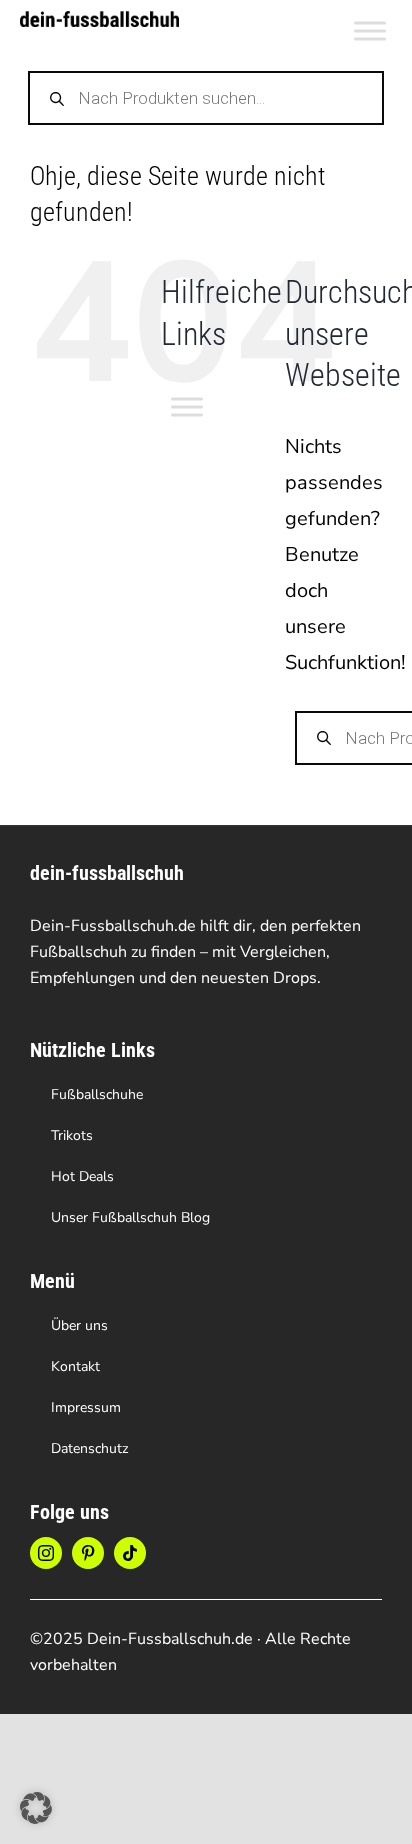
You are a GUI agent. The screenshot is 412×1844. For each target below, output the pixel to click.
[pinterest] (88, 1553)
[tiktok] (130, 1553)
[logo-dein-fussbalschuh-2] (99, 20)
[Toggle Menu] (370, 30)
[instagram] (46, 1553)
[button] (36, 1808)
